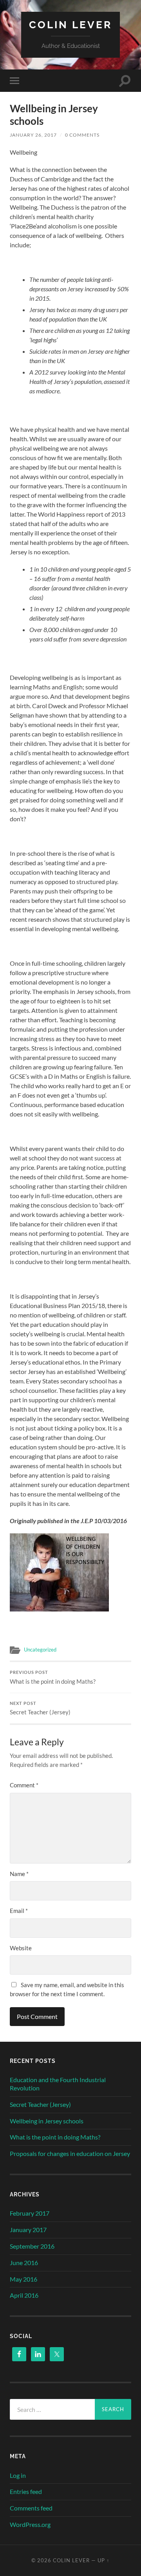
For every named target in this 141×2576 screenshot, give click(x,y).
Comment (24, 1785)
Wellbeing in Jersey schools (47, 2121)
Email (19, 1911)
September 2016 (32, 2246)
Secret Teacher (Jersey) (40, 1708)
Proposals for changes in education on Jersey (70, 2153)
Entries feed (26, 2491)
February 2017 (30, 2213)
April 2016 (24, 2295)
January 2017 (28, 2230)
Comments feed (31, 2508)
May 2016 (23, 2279)
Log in (18, 2475)
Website (21, 1948)
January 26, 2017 (33, 135)
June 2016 (24, 2263)
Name (19, 1874)
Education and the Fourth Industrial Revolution (58, 2084)
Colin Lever (70, 25)
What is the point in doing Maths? (53, 1677)
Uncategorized (40, 1650)
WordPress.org (30, 2524)
